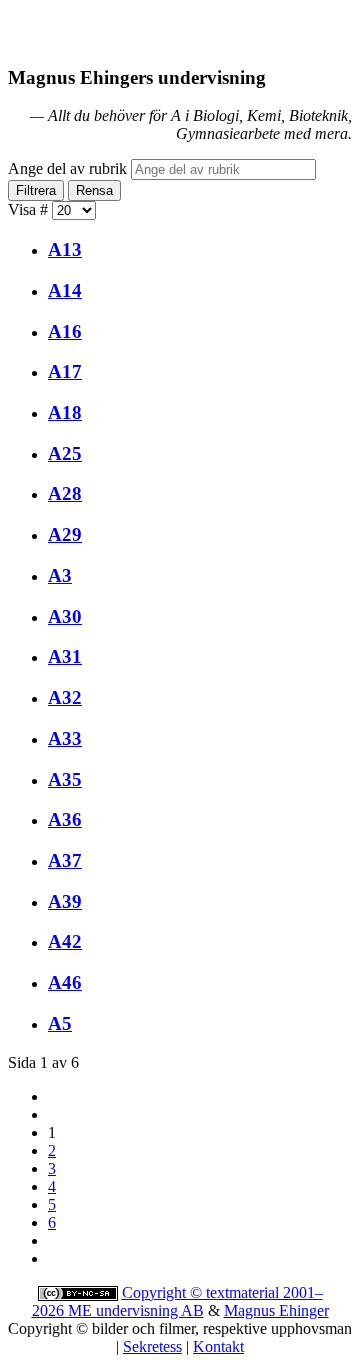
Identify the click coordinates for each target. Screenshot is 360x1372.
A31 (65, 656)
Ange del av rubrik (69, 168)
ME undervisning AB (136, 1310)
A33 (65, 738)
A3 (60, 575)
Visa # (30, 209)
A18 (65, 412)
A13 (65, 249)
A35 (65, 779)
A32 (65, 697)
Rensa (94, 190)
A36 (65, 819)
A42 (65, 941)
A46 (65, 982)
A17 (65, 371)
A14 (65, 290)
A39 (65, 901)
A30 (65, 616)
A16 (65, 331)
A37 (65, 860)
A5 (60, 1023)
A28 (65, 493)
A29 (65, 534)
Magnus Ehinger (276, 1310)
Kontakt (218, 1346)
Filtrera (36, 190)
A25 (65, 453)
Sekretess (152, 1346)
